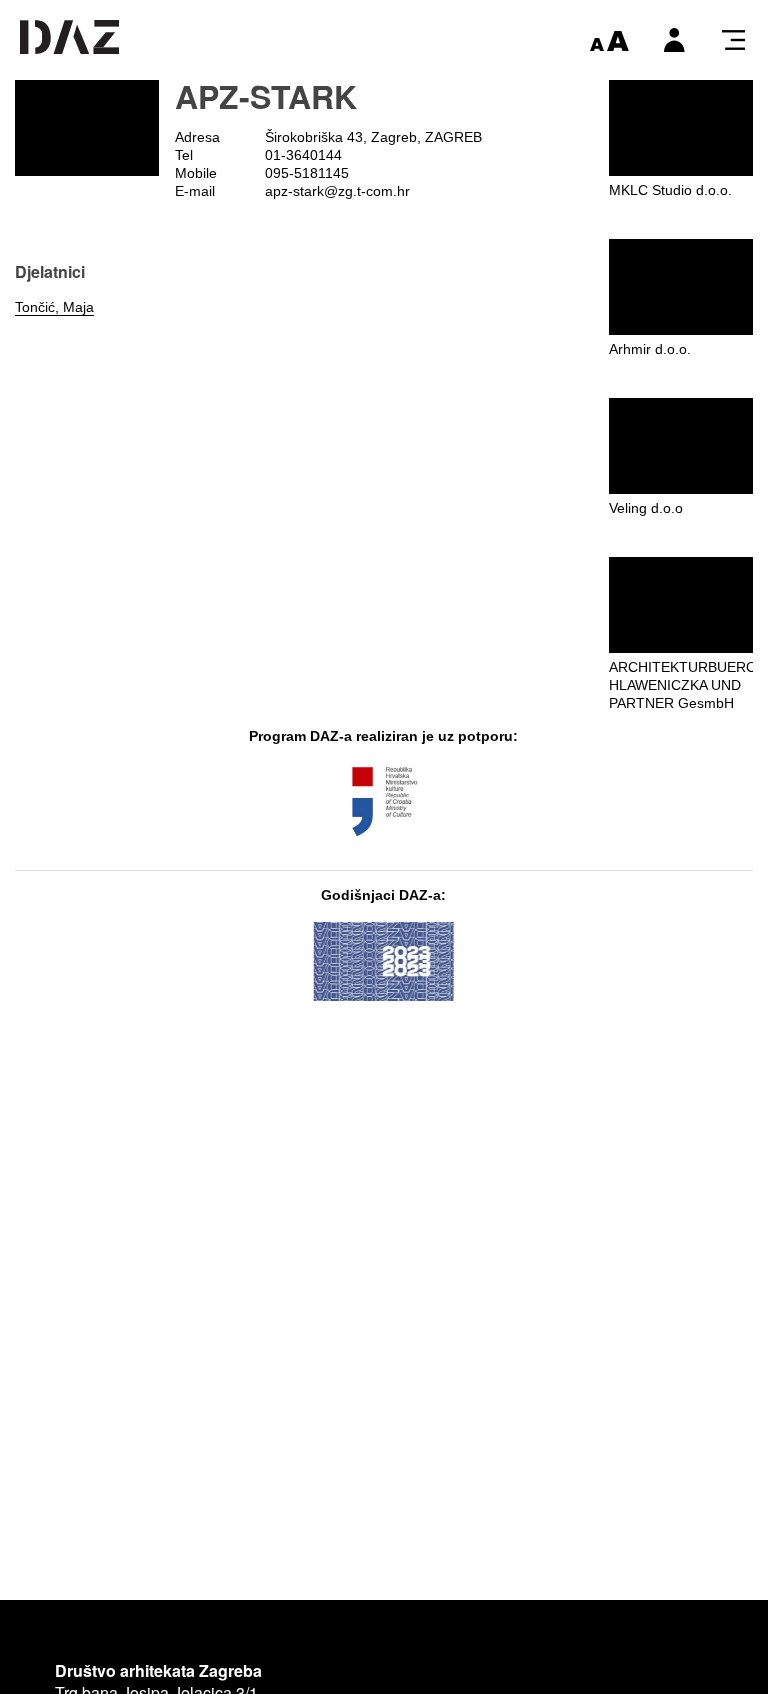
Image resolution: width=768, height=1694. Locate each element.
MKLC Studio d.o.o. (670, 190)
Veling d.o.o (646, 508)
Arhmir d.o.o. (650, 349)
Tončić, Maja (54, 307)
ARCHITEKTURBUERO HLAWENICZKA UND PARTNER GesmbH (683, 685)
